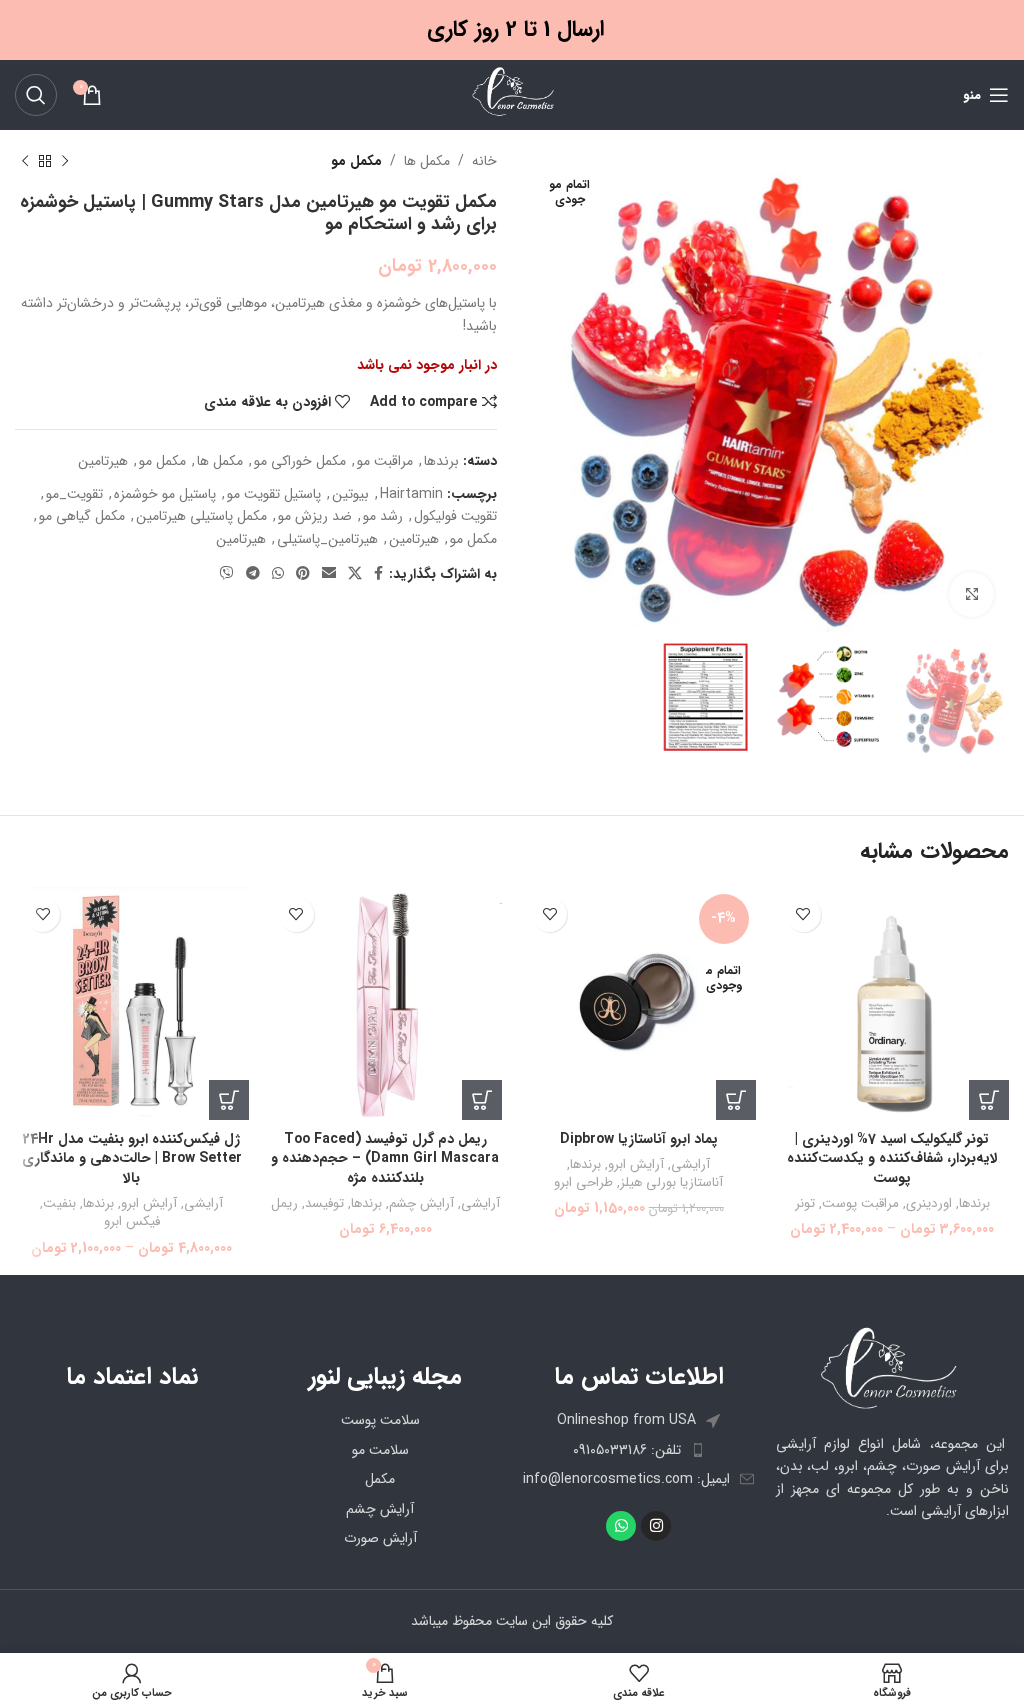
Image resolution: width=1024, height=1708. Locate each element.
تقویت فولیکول (455, 516)
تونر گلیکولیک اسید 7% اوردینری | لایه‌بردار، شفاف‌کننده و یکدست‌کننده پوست (892, 1158)
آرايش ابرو (636, 1165)
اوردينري (929, 1204)
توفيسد (324, 1204)
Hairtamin (411, 494)
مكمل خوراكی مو (300, 461)
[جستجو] (36, 95)
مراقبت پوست (860, 1204)
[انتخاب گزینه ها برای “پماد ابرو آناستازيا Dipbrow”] (736, 1100)
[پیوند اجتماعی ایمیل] (329, 574)
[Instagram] (656, 1526)
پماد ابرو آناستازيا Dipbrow (639, 1139)
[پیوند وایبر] (227, 574)
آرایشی (690, 1165)
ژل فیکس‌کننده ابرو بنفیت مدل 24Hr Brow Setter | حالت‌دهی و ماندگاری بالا (132, 1158)
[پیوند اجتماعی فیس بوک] (378, 574)
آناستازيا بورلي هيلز (671, 1183)
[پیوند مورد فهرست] (639, 1450)
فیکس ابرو (132, 1222)
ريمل (284, 1204)
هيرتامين (414, 539)
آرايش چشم (421, 1204)
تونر (805, 1204)
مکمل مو (356, 161)
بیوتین (350, 494)
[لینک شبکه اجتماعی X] (355, 574)
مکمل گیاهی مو (82, 516)
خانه (484, 161)
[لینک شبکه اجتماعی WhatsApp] (278, 574)
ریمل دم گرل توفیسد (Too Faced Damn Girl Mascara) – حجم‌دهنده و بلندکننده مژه (385, 1158)
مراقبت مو (385, 461)
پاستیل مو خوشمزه (165, 494)
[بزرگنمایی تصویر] (971, 594)
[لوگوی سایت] (512, 94)
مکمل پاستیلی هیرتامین (201, 516)
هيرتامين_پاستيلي (327, 539)
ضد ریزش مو (315, 516)
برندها (441, 461)
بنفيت (59, 1204)
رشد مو (383, 516)
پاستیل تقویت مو (274, 494)
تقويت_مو (74, 494)
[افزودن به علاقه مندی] (803, 914)
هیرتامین (103, 461)
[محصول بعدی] (25, 161)
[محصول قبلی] (65, 161)
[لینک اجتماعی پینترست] (303, 574)
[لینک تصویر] (893, 1368)
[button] (482, 1100)
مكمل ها (427, 161)
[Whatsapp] (621, 1526)
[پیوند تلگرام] (253, 574)
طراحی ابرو (583, 1183)
